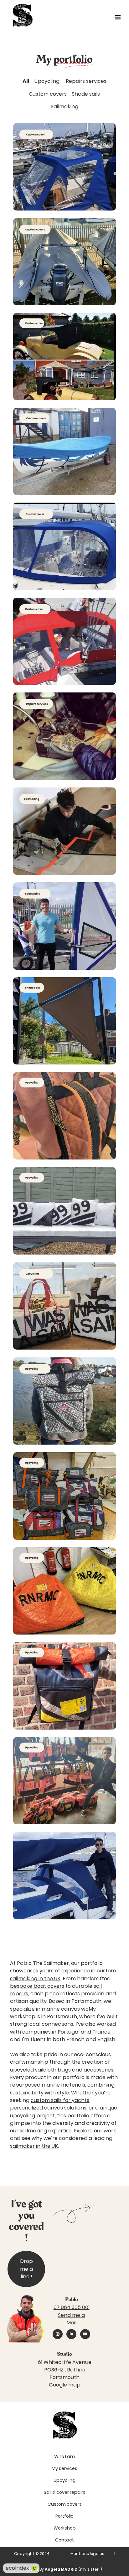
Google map (65, 2385)
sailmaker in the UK (34, 2146)
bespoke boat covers (37, 1986)
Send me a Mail (71, 2319)
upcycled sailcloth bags (40, 2070)
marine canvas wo (65, 2009)
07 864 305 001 (72, 2307)
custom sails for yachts (60, 2100)
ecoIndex (21, 2568)
